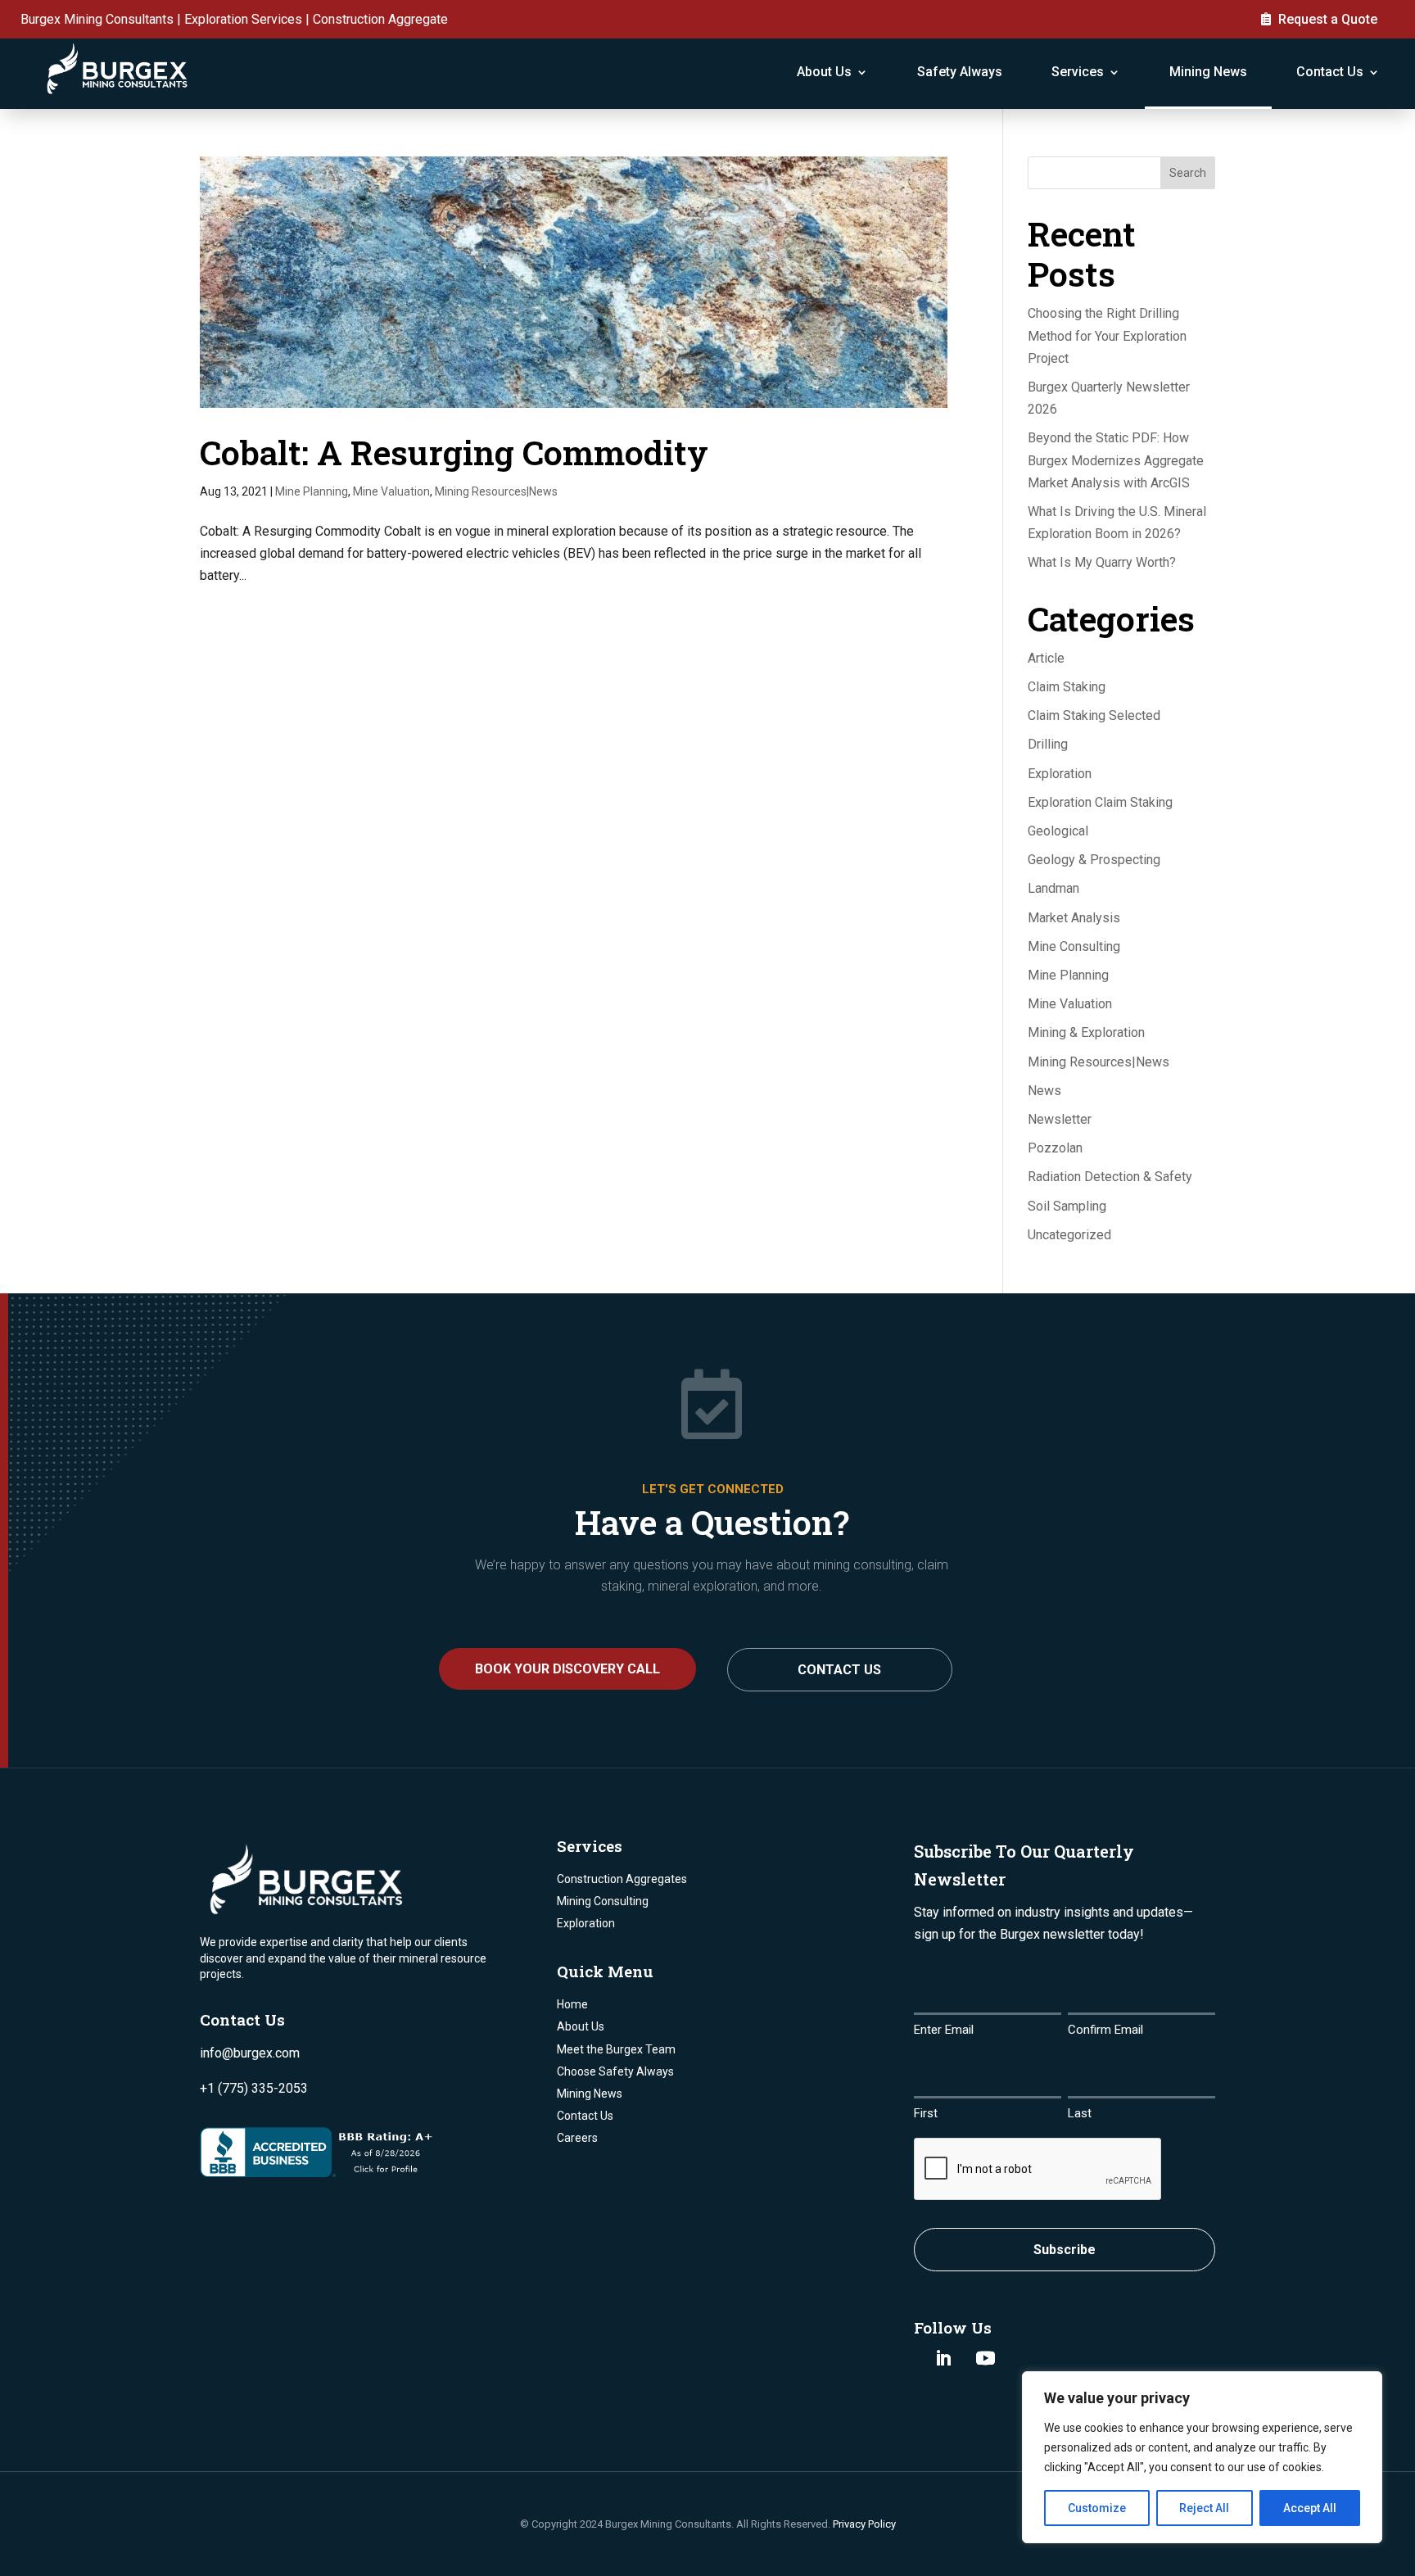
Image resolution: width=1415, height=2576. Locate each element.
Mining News (1208, 72)
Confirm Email (1105, 2030)
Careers (577, 2138)
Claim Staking (1067, 687)
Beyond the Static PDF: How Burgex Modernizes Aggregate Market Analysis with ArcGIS (1116, 460)
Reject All (1204, 2508)
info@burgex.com (250, 2053)
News (1044, 1091)
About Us (824, 72)
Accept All (1310, 2508)
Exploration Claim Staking (1100, 802)
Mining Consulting (603, 1901)
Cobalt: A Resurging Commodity (454, 452)
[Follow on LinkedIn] (943, 2358)
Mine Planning (312, 491)
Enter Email (944, 2030)
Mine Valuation (391, 491)
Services (1078, 72)
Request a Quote (1328, 19)
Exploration (1060, 774)
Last (1080, 2113)
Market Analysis (1074, 918)
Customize (1097, 2508)
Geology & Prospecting (1094, 860)
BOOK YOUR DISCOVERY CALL (567, 1669)
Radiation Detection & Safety (1110, 1177)
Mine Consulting (1074, 946)
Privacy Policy (864, 2524)
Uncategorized (1069, 1235)
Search (1188, 173)
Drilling (1048, 744)
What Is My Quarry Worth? (1102, 562)
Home (572, 2004)
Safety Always (960, 72)
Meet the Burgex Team (616, 2049)
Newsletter (1060, 1119)
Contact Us (1330, 72)
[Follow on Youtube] (985, 2358)
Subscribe (1065, 2250)
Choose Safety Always (615, 2071)
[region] (1202, 2457)
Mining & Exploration (1086, 1032)
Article (1046, 658)
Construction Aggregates (622, 1879)
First (926, 2113)
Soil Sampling (1067, 1206)
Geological (1058, 831)
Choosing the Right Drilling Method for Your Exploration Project (1107, 335)
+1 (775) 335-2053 (254, 2088)
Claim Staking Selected (1094, 715)
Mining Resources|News (496, 491)
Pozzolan (1055, 1148)
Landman (1053, 888)
